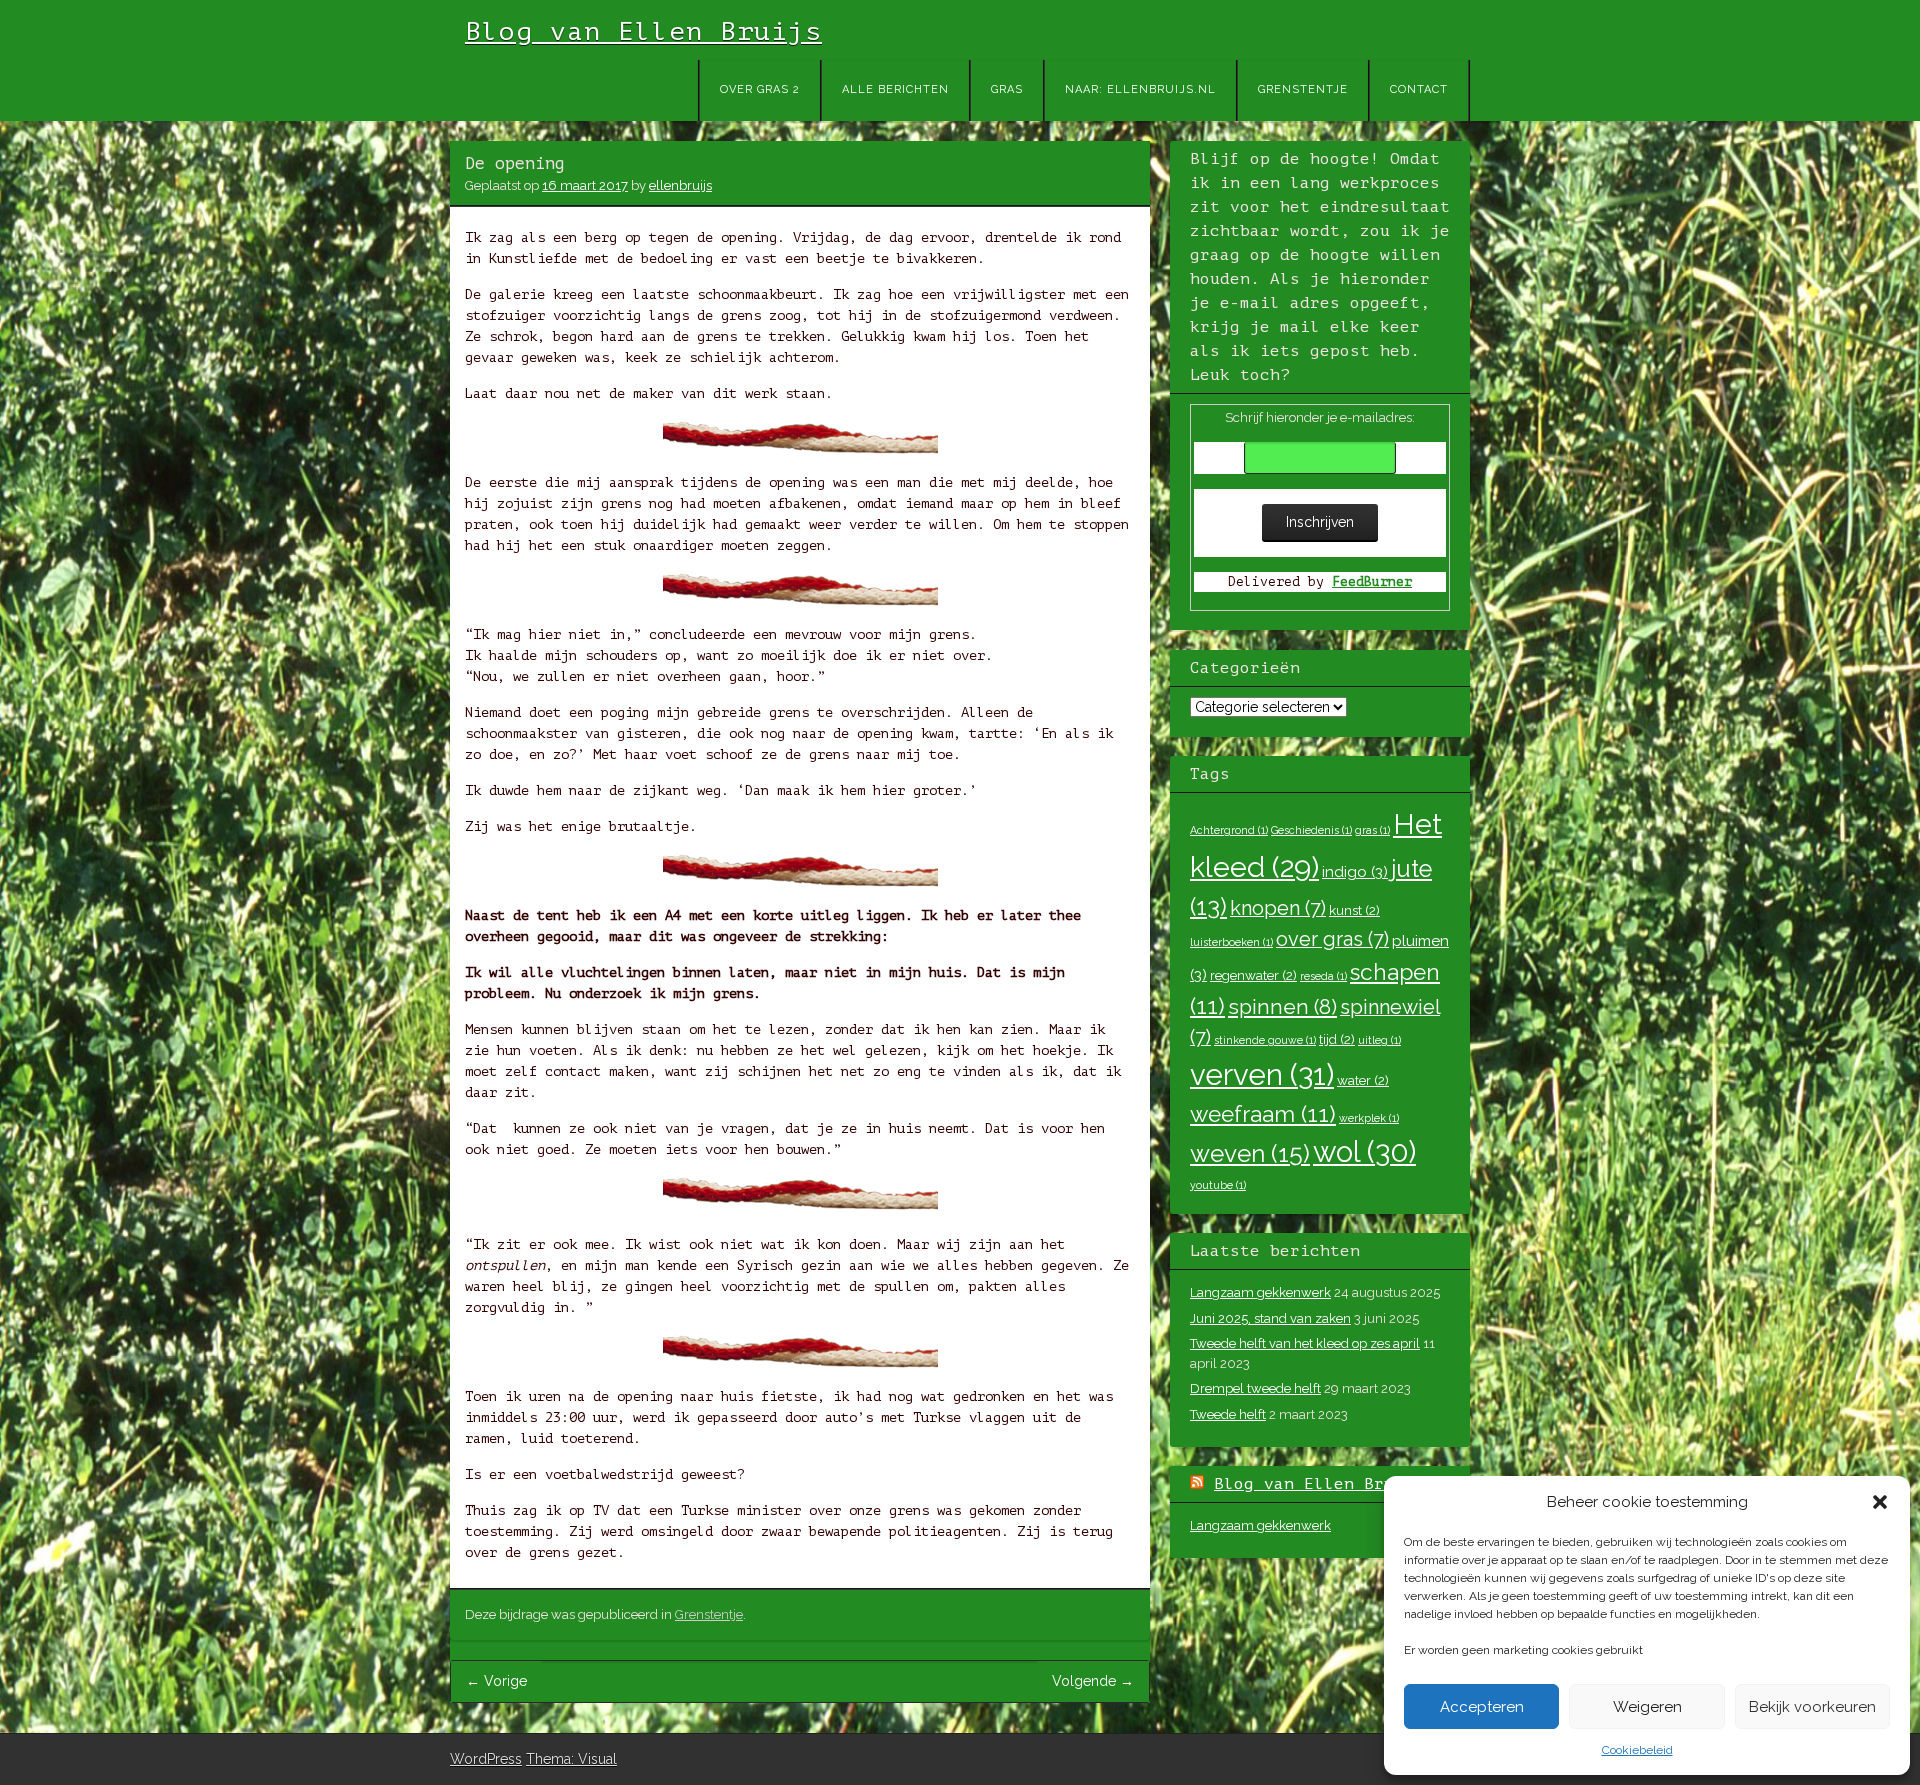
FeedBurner (1372, 581)
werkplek (1369, 1118)
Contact (1419, 89)
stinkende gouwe (1265, 1040)
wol (1364, 1152)
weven (1250, 1153)
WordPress (486, 1759)
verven (1262, 1074)
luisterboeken (1231, 942)
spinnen (1282, 1007)
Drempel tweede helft (1255, 1388)
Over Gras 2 (760, 89)
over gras (1332, 939)
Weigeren (1647, 1707)
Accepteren (1482, 1707)
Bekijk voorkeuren (1812, 1707)
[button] (1880, 1502)
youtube (1218, 1185)
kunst (1354, 910)
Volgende (1093, 1681)
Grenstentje (1303, 89)
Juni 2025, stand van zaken (1270, 1318)
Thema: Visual (571, 1759)
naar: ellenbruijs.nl (1140, 89)
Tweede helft (1228, 1414)
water (1363, 1080)
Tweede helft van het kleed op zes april (1305, 1343)
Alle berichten (895, 89)
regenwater (1253, 975)
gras (1372, 830)
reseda (1323, 976)
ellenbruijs (680, 185)
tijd (1337, 1039)
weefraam (1263, 1114)
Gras (1007, 89)
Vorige (496, 1681)
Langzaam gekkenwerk (1260, 1292)
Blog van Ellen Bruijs (643, 31)
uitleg (1379, 1040)
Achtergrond (1229, 830)
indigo (1355, 872)
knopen (1278, 908)
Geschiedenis (1311, 830)
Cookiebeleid (1637, 1750)
